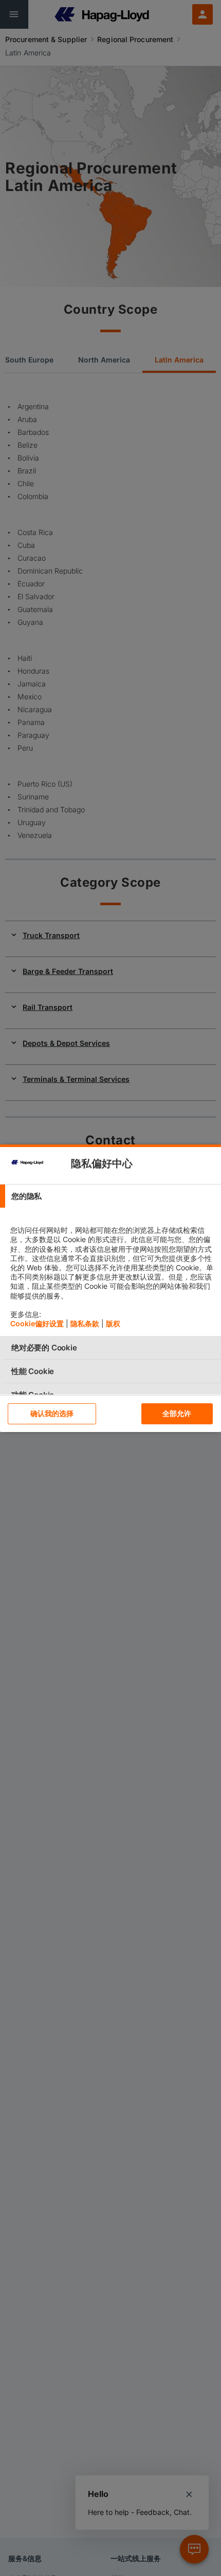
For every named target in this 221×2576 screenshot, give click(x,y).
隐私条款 (85, 1323)
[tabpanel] (112, 1272)
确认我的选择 (52, 1413)
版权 (113, 1323)
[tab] (110, 1196)
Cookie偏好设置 (37, 1323)
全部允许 (177, 1413)
